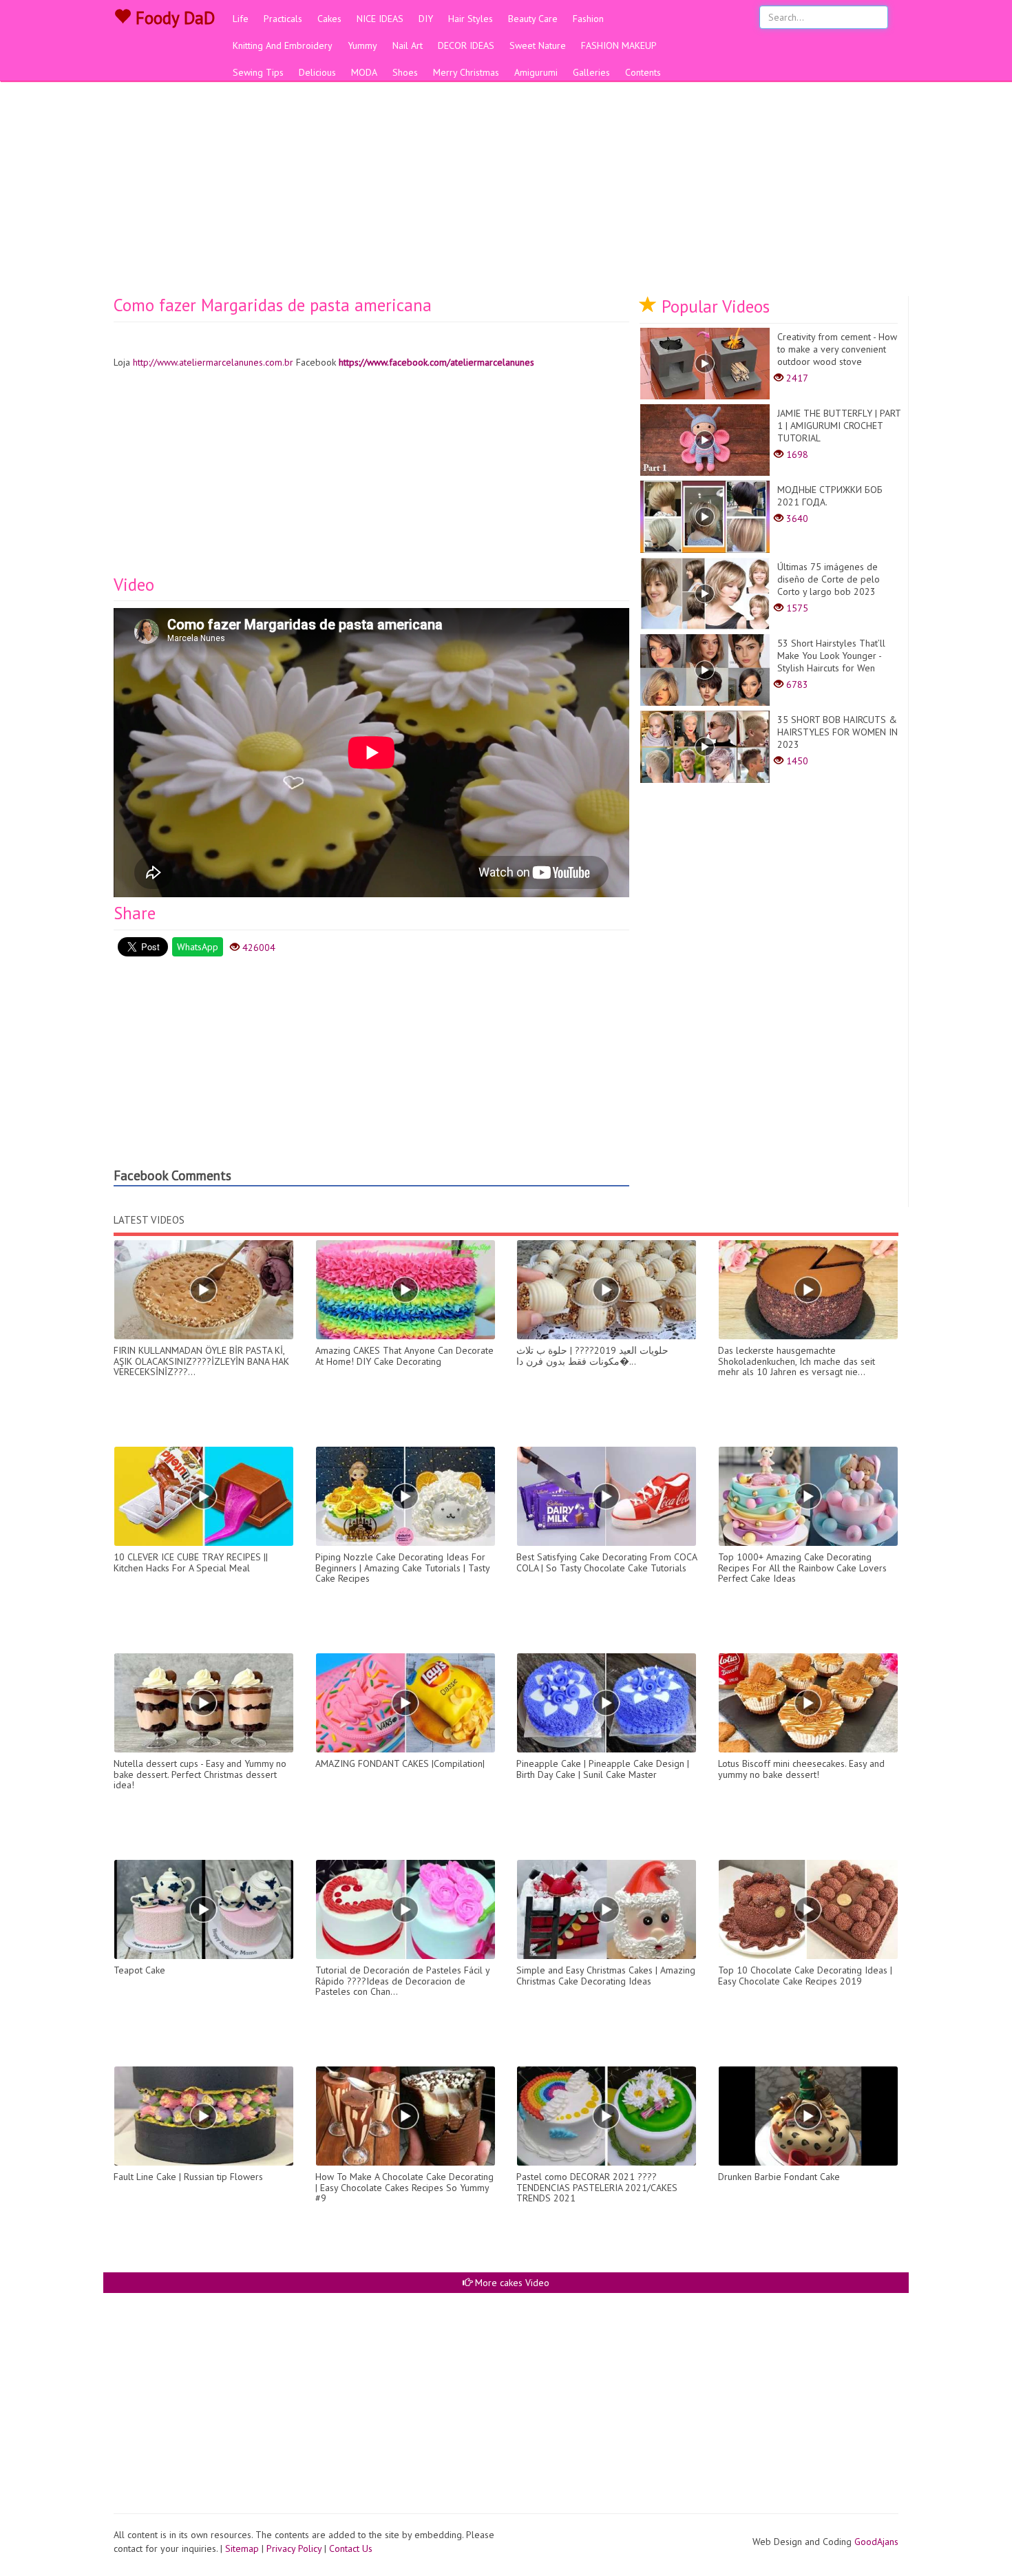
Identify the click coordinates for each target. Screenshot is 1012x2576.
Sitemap (242, 2548)
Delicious (317, 72)
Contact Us (351, 2548)
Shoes (405, 72)
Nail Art (408, 45)
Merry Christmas (466, 72)
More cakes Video (511, 2283)
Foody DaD (173, 18)
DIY (426, 19)
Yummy (362, 45)
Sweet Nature (538, 45)
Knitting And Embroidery (283, 45)
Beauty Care (533, 19)
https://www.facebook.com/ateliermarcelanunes (436, 362)
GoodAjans (876, 2542)
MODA (364, 72)
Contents (643, 72)
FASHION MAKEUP (619, 45)
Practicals (283, 19)
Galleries (591, 72)
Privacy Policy (294, 2548)
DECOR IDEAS (466, 45)
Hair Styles (471, 19)
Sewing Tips (258, 72)
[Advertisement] (506, 193)
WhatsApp (198, 947)
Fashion (588, 19)
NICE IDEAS (380, 19)
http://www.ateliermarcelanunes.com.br (213, 362)
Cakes (329, 19)
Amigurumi (536, 72)
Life (241, 19)
